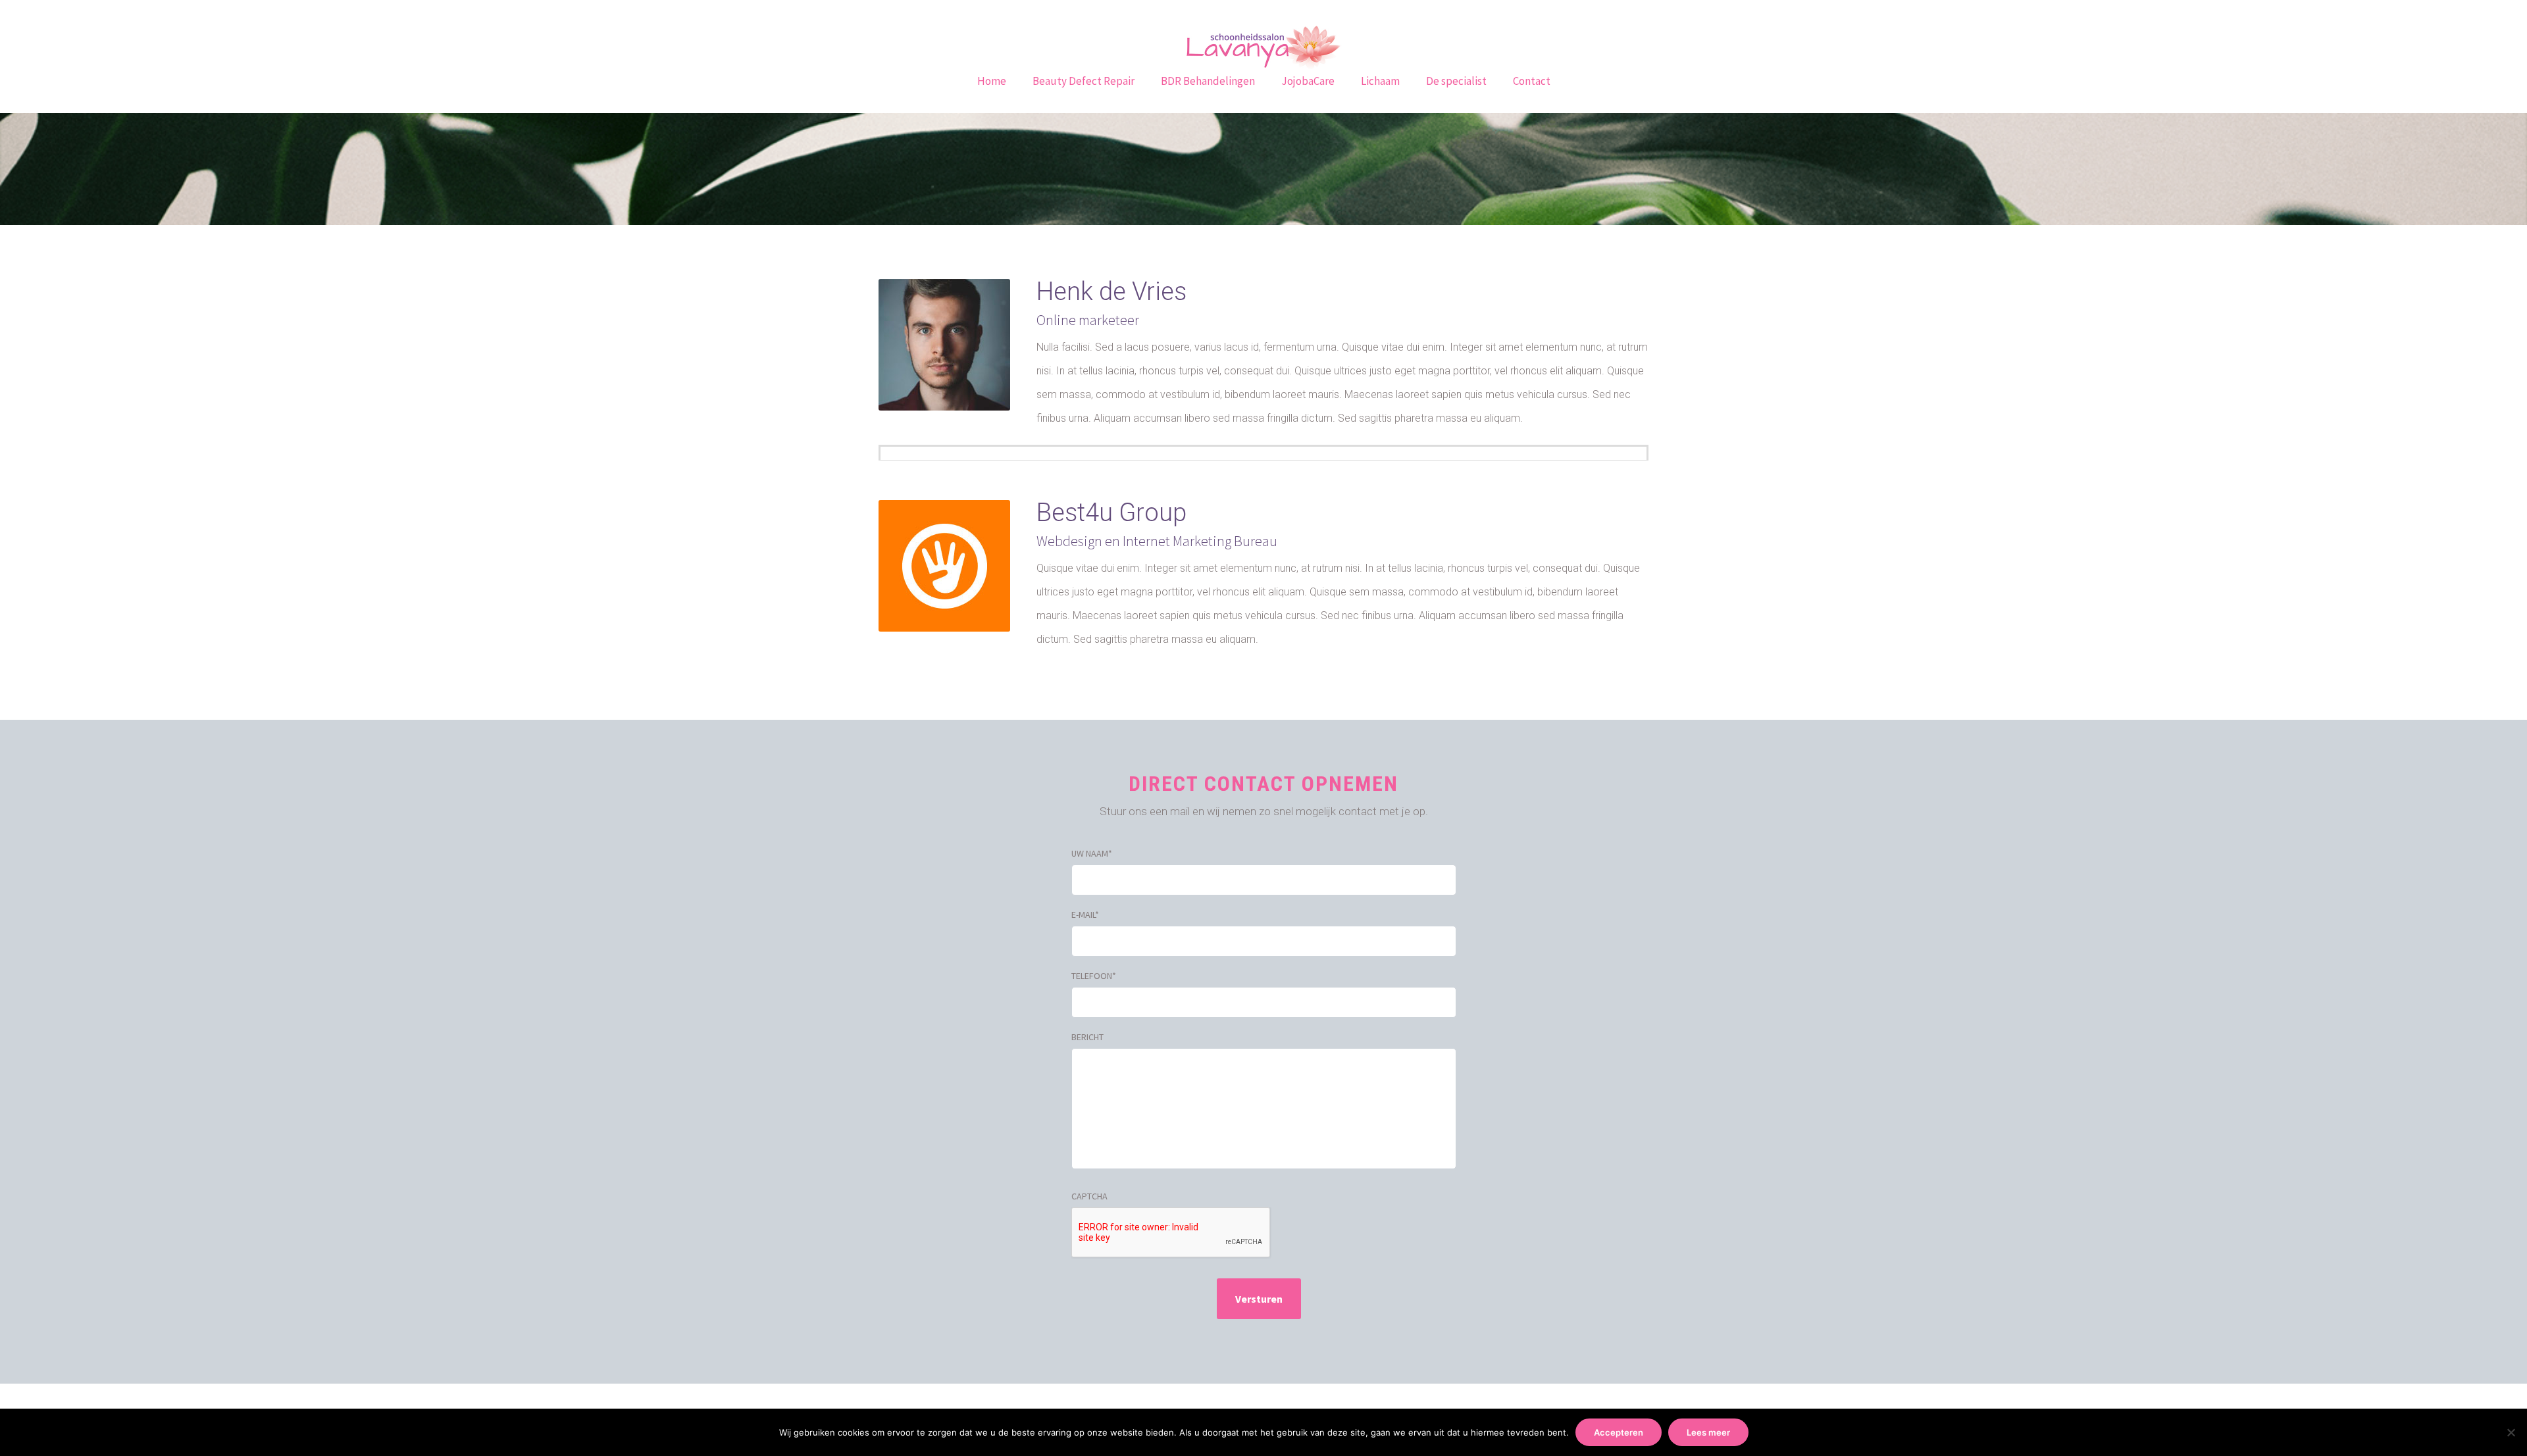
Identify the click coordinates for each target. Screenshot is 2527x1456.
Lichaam (1380, 81)
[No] (2511, 1432)
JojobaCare (1308, 81)
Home (992, 81)
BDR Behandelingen (1208, 81)
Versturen (1259, 1299)
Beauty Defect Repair (1084, 81)
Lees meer (1708, 1432)
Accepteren (1619, 1432)
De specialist (1456, 81)
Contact (1532, 81)
